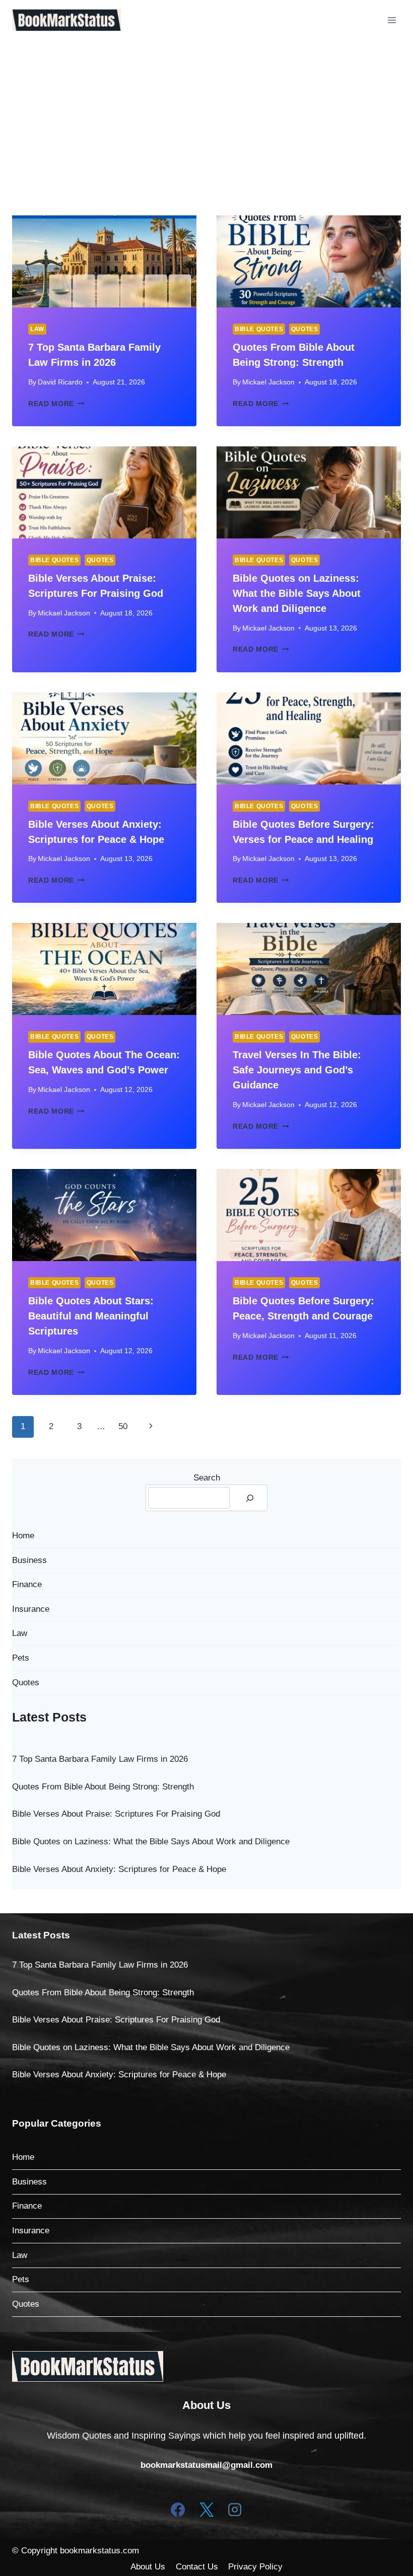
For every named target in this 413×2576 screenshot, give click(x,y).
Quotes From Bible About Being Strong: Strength (103, 1787)
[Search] (250, 1498)
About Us (148, 2567)
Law (37, 329)
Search (207, 1478)
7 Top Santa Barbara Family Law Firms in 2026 (100, 1759)
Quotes (305, 329)
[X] (206, 2510)
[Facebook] (178, 2510)
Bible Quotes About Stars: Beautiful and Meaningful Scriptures (91, 1316)
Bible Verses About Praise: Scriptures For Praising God (116, 1814)
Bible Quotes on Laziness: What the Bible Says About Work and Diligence (297, 593)
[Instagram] (235, 2510)
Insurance (31, 1609)
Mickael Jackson (268, 382)
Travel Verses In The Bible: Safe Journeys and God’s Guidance (297, 1070)
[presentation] (104, 261)
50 (123, 1426)
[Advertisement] (206, 116)
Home (23, 1536)
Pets (21, 1658)
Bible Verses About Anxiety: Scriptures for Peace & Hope (119, 1869)
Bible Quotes (259, 329)
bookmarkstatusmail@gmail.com (206, 2465)
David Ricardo (60, 382)
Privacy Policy (255, 2567)
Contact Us (197, 2567)
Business (29, 1560)
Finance (27, 1584)
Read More (56, 404)
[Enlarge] (150, 2364)
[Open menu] (392, 20)
